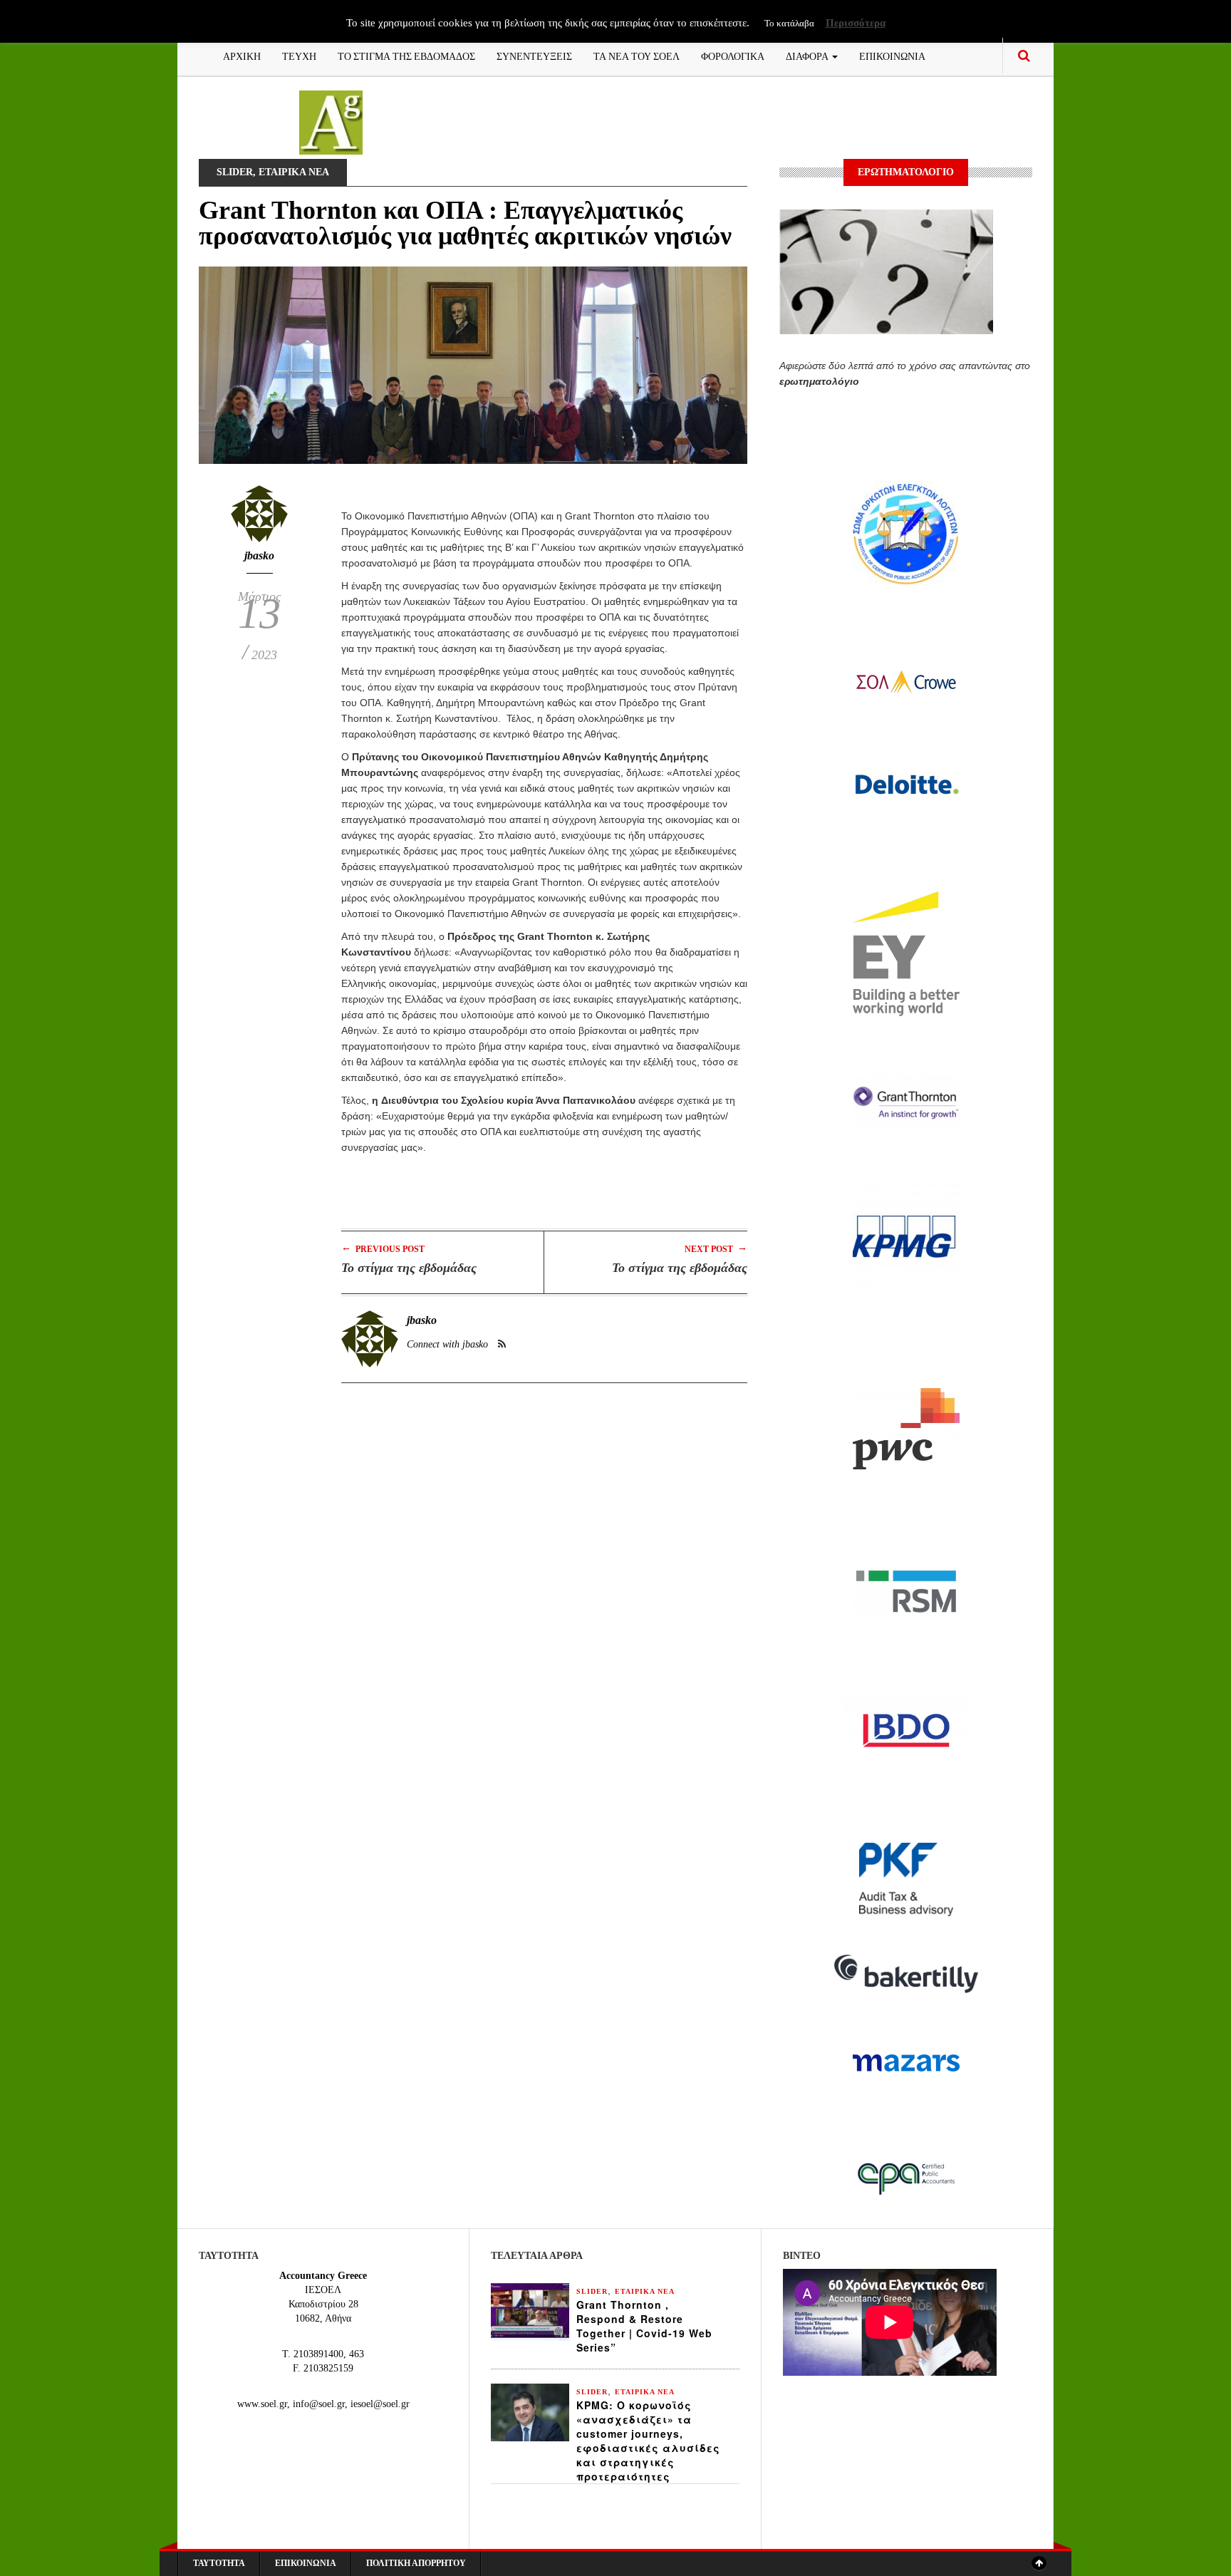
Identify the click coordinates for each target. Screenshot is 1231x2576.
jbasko (259, 555)
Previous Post (383, 1248)
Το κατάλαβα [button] (789, 23)
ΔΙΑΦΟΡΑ (808, 55)
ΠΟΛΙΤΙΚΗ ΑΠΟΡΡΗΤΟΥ (416, 2563)
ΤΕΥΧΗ (299, 55)
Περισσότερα (856, 23)
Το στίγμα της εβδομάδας (409, 1268)
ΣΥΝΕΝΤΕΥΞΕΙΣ (534, 55)
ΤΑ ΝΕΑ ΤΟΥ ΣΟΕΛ (637, 55)
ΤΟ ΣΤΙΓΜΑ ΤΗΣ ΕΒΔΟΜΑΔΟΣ (406, 55)
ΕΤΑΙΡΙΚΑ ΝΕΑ (294, 172)
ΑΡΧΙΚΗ (242, 55)
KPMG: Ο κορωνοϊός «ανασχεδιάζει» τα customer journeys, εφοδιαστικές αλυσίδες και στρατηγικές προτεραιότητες (648, 2441)
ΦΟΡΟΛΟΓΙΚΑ (733, 55)
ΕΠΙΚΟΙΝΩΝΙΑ (892, 55)
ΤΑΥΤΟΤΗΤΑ (219, 2563)
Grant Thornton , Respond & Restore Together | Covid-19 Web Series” (644, 2326)
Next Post (716, 1248)
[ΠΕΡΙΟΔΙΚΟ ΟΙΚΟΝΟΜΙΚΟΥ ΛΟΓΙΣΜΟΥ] (331, 121)
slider (235, 172)
